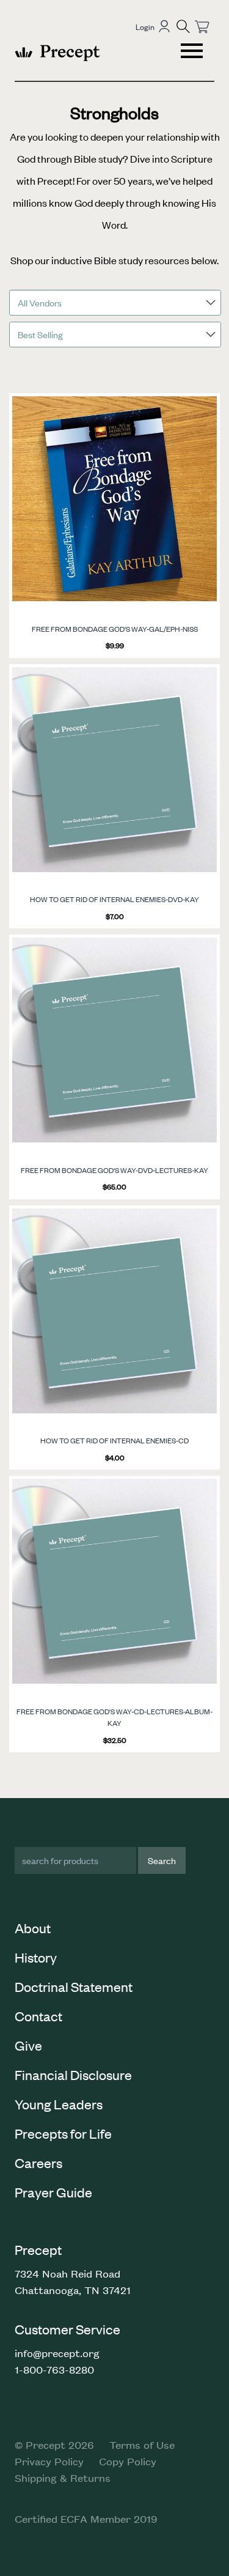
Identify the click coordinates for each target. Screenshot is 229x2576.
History (36, 1957)
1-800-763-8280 (54, 2369)
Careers (38, 2163)
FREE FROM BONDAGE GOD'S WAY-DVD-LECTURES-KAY (114, 1170)
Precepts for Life (63, 2133)
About (33, 1928)
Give (28, 2045)
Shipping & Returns (63, 2478)
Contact (38, 2016)
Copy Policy (128, 2461)
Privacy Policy (49, 2461)
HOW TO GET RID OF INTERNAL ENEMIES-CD (114, 1440)
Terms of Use (142, 2445)
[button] (183, 26)
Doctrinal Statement (74, 1986)
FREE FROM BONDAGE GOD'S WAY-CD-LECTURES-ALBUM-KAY (114, 1717)
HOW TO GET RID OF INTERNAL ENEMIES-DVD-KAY (114, 899)
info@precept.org (57, 2353)
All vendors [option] (40, 302)
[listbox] (115, 303)
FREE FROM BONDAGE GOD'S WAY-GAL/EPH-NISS (115, 629)
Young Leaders (59, 2104)
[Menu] (193, 53)
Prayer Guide (53, 2192)
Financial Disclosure (73, 2074)
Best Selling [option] (40, 334)
